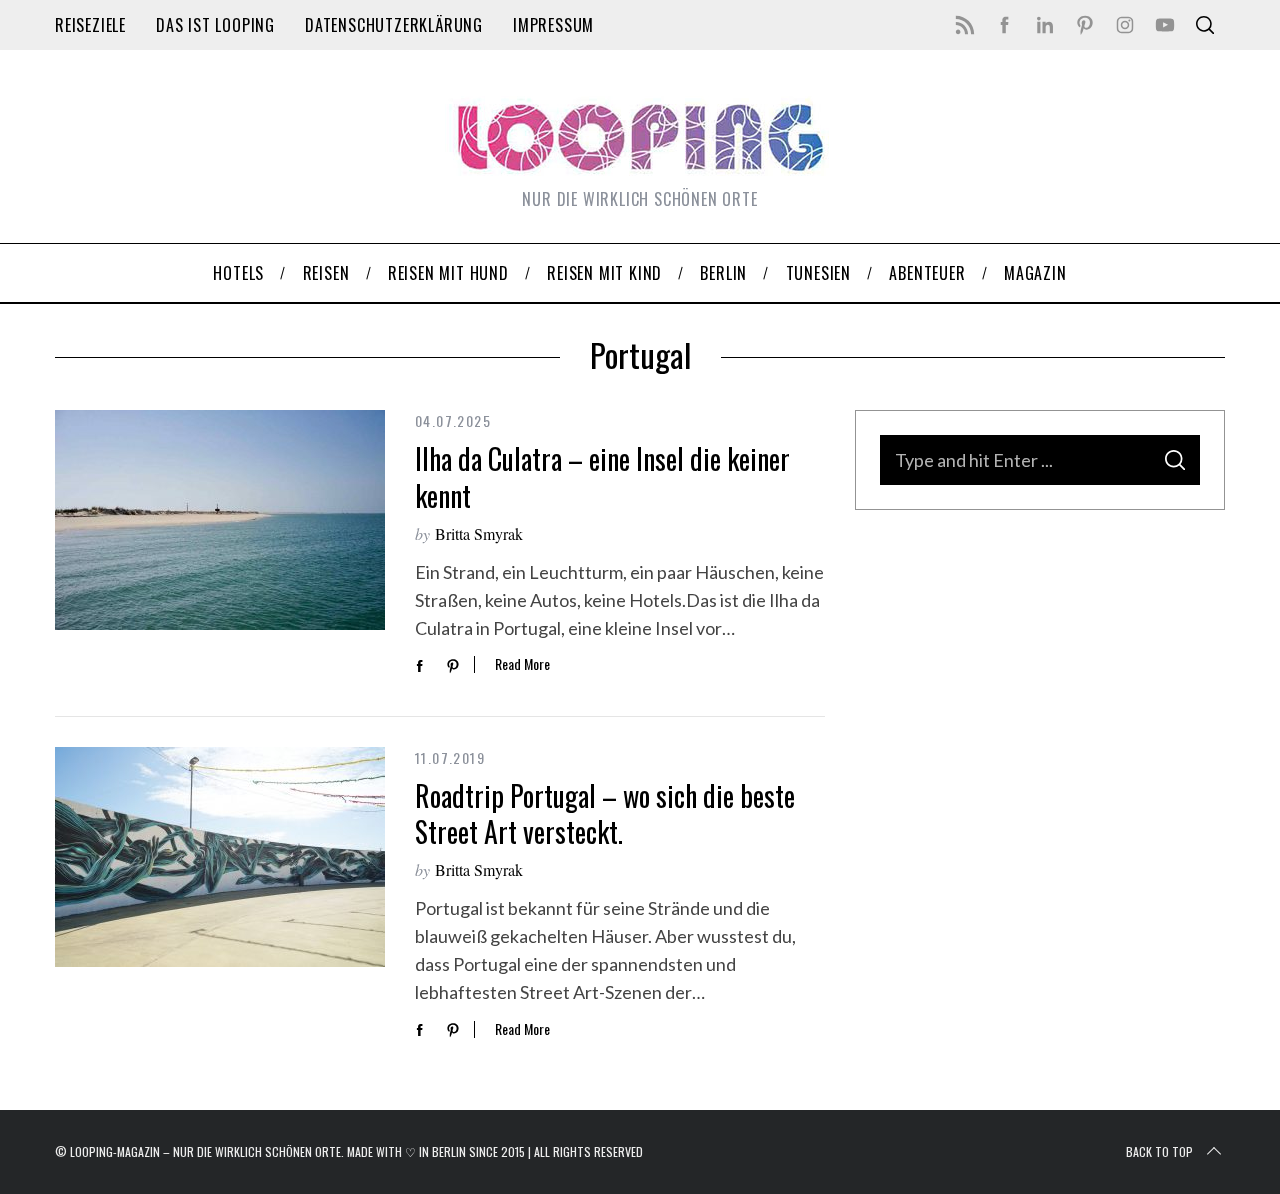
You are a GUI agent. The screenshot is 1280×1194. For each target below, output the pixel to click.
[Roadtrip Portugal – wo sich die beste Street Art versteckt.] (220, 857)
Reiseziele (90, 25)
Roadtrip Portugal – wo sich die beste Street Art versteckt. (605, 813)
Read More (522, 664)
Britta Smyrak (479, 533)
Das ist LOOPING (215, 25)
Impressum (553, 25)
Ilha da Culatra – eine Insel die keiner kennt (602, 476)
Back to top (1159, 1151)
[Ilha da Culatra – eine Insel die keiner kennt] (220, 520)
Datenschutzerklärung (394, 25)
